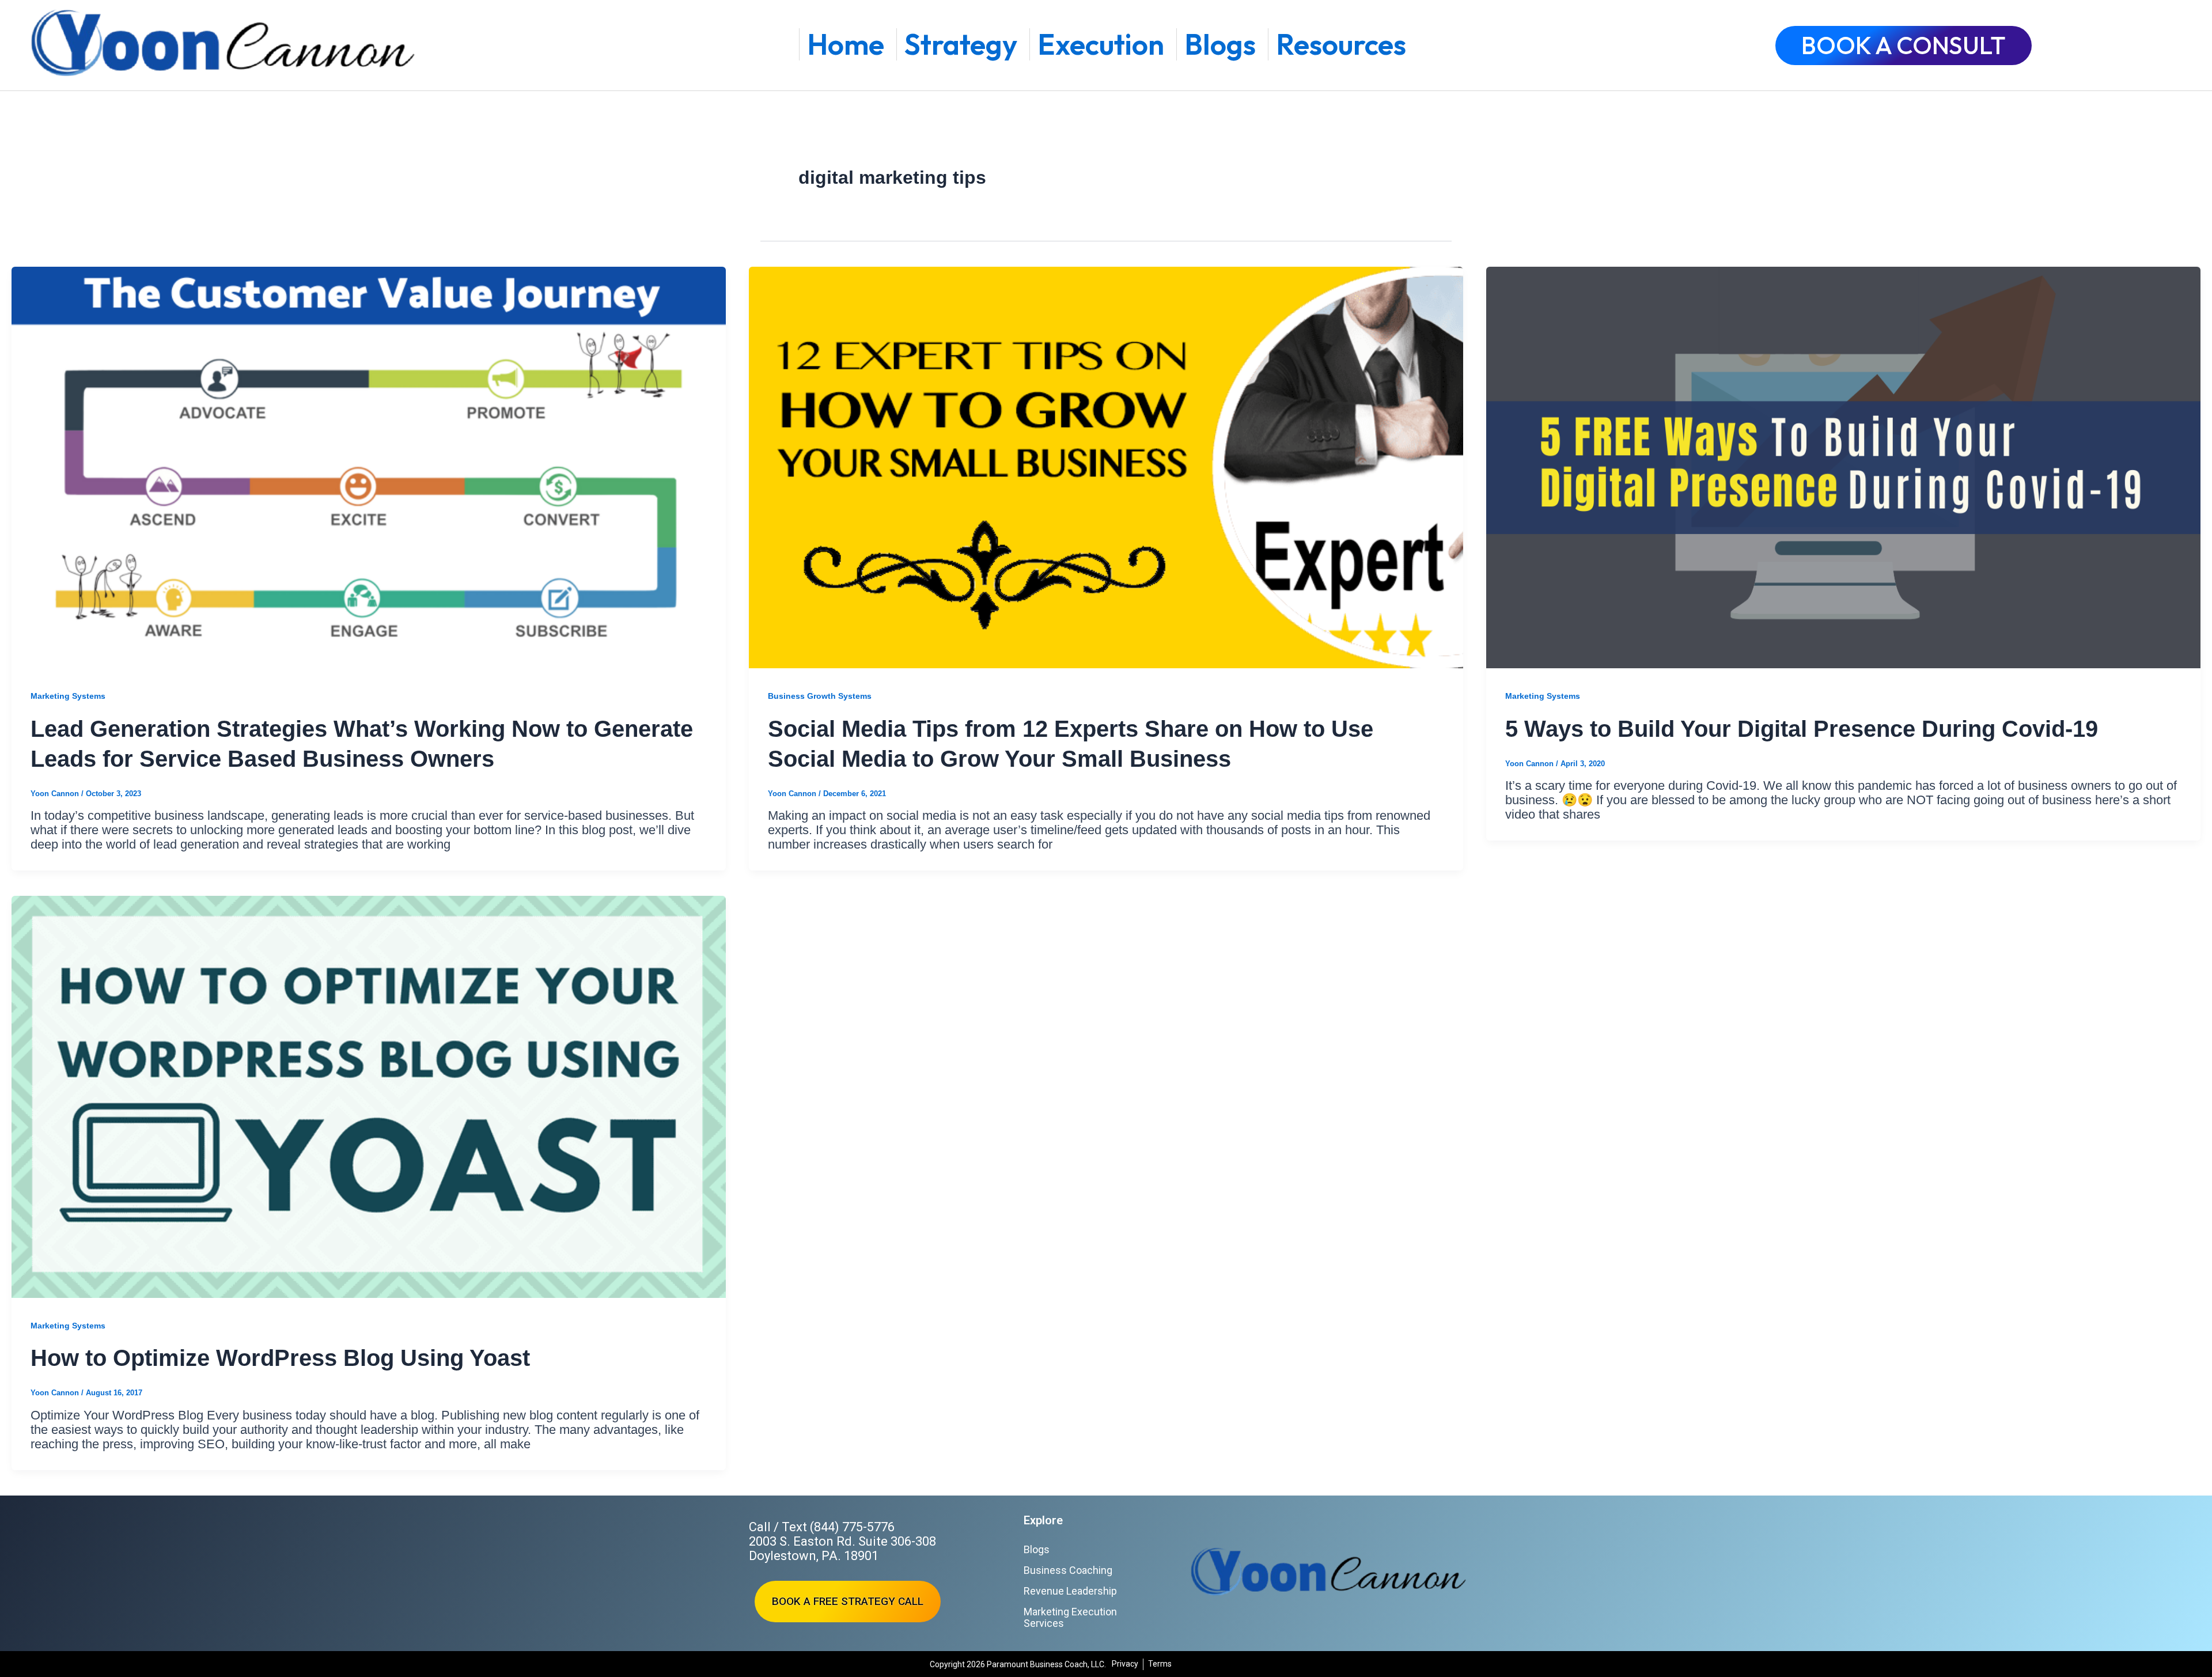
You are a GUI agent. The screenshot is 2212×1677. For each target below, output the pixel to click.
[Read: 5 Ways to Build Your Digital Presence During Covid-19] (1843, 467)
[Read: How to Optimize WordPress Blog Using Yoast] (369, 1097)
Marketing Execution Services (1070, 1617)
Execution (1101, 44)
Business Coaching (1068, 1570)
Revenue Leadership (1070, 1591)
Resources (1341, 44)
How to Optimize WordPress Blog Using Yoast (280, 1358)
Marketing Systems (68, 696)
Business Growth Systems (820, 696)
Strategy (961, 44)
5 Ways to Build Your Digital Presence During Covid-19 (1802, 729)
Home (846, 44)
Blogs (1220, 44)
